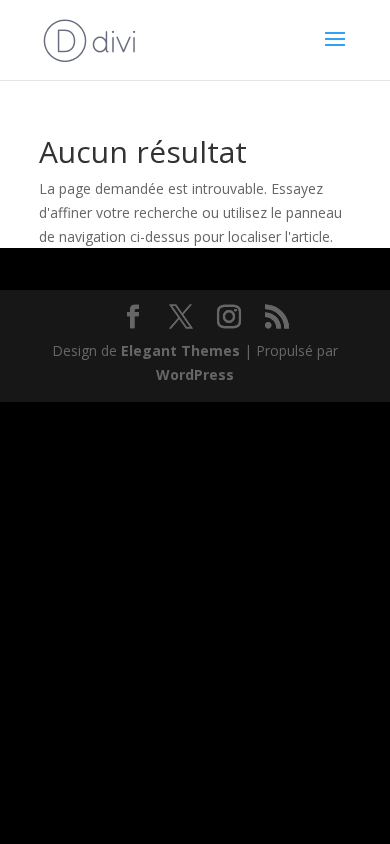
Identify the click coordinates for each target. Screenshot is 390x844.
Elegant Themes (180, 350)
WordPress (195, 374)
